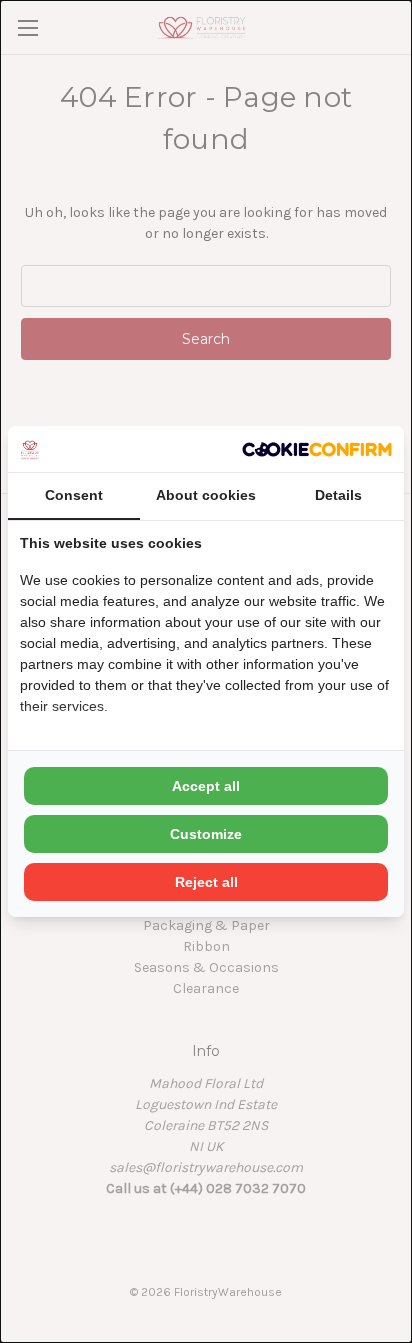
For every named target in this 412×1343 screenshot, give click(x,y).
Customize (206, 834)
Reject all (206, 882)
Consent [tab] (74, 495)
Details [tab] (338, 495)
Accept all (206, 786)
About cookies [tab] (206, 495)
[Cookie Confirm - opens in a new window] (317, 448)
